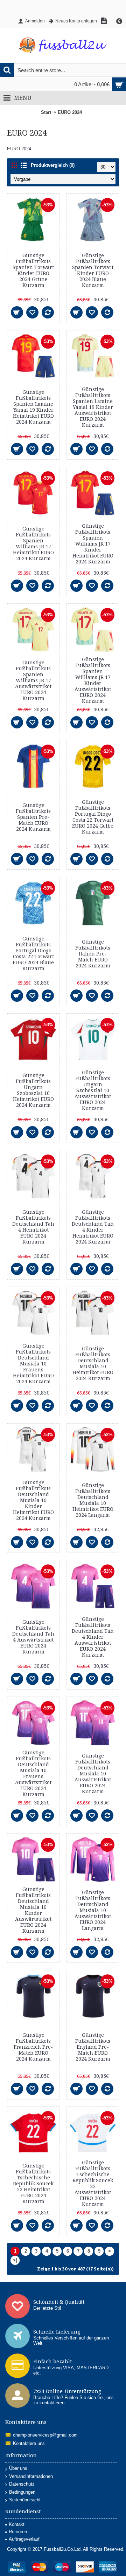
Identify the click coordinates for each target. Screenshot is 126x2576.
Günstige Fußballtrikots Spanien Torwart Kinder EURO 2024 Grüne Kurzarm (33, 270)
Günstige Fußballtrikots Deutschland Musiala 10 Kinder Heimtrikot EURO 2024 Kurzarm (33, 1500)
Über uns (18, 2468)
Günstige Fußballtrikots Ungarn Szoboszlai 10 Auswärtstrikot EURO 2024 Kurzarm (93, 1090)
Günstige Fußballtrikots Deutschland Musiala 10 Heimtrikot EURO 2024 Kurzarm (93, 1364)
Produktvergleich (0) (53, 165)
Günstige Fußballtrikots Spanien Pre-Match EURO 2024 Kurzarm (33, 817)
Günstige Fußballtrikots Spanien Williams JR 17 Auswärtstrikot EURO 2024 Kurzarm (33, 680)
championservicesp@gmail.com (45, 2435)
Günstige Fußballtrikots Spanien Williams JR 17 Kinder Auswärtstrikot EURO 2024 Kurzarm (93, 680)
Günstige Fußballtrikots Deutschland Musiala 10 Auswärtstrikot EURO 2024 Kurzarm (93, 1774)
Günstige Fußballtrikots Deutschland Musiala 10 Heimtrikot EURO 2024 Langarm (93, 1500)
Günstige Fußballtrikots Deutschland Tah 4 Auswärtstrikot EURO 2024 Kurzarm (33, 1637)
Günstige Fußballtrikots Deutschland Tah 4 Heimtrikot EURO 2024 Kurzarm (33, 1227)
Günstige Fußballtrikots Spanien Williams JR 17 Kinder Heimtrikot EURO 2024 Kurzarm (93, 544)
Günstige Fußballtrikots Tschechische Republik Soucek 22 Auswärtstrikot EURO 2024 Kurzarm (93, 2183)
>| (15, 2260)
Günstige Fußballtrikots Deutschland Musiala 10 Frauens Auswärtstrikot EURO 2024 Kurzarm (33, 1773)
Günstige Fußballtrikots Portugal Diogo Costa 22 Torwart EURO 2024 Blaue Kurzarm (33, 954)
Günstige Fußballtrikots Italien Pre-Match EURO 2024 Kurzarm (93, 954)
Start (46, 112)
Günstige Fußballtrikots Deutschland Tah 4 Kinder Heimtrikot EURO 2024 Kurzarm (93, 1227)
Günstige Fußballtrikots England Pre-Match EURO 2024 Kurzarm (93, 2047)
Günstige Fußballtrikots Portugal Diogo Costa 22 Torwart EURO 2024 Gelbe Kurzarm (93, 817)
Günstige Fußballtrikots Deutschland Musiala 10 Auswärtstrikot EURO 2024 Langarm (93, 1910)
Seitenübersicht (25, 2500)
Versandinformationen (31, 2476)
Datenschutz (22, 2484)
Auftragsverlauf (24, 2539)
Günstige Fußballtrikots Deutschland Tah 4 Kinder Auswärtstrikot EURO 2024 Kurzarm (93, 1637)
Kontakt (17, 2524)
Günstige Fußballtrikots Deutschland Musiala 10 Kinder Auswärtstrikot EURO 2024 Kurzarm (33, 1910)
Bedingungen (22, 2492)
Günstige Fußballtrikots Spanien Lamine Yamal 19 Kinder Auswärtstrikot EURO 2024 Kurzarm (93, 407)
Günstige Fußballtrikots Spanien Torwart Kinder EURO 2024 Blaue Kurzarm (93, 270)
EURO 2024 (70, 112)
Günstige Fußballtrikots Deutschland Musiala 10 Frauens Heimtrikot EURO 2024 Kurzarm (33, 1364)
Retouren (18, 2532)
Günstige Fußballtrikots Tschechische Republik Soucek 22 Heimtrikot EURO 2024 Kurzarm (33, 2184)
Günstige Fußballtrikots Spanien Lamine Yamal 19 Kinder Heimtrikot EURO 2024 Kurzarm (33, 407)
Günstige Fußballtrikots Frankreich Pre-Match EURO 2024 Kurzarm (33, 2047)
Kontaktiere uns (29, 2443)
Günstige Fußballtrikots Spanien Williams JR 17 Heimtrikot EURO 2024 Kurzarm (33, 544)
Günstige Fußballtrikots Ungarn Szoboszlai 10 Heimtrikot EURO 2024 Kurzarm (33, 1090)
